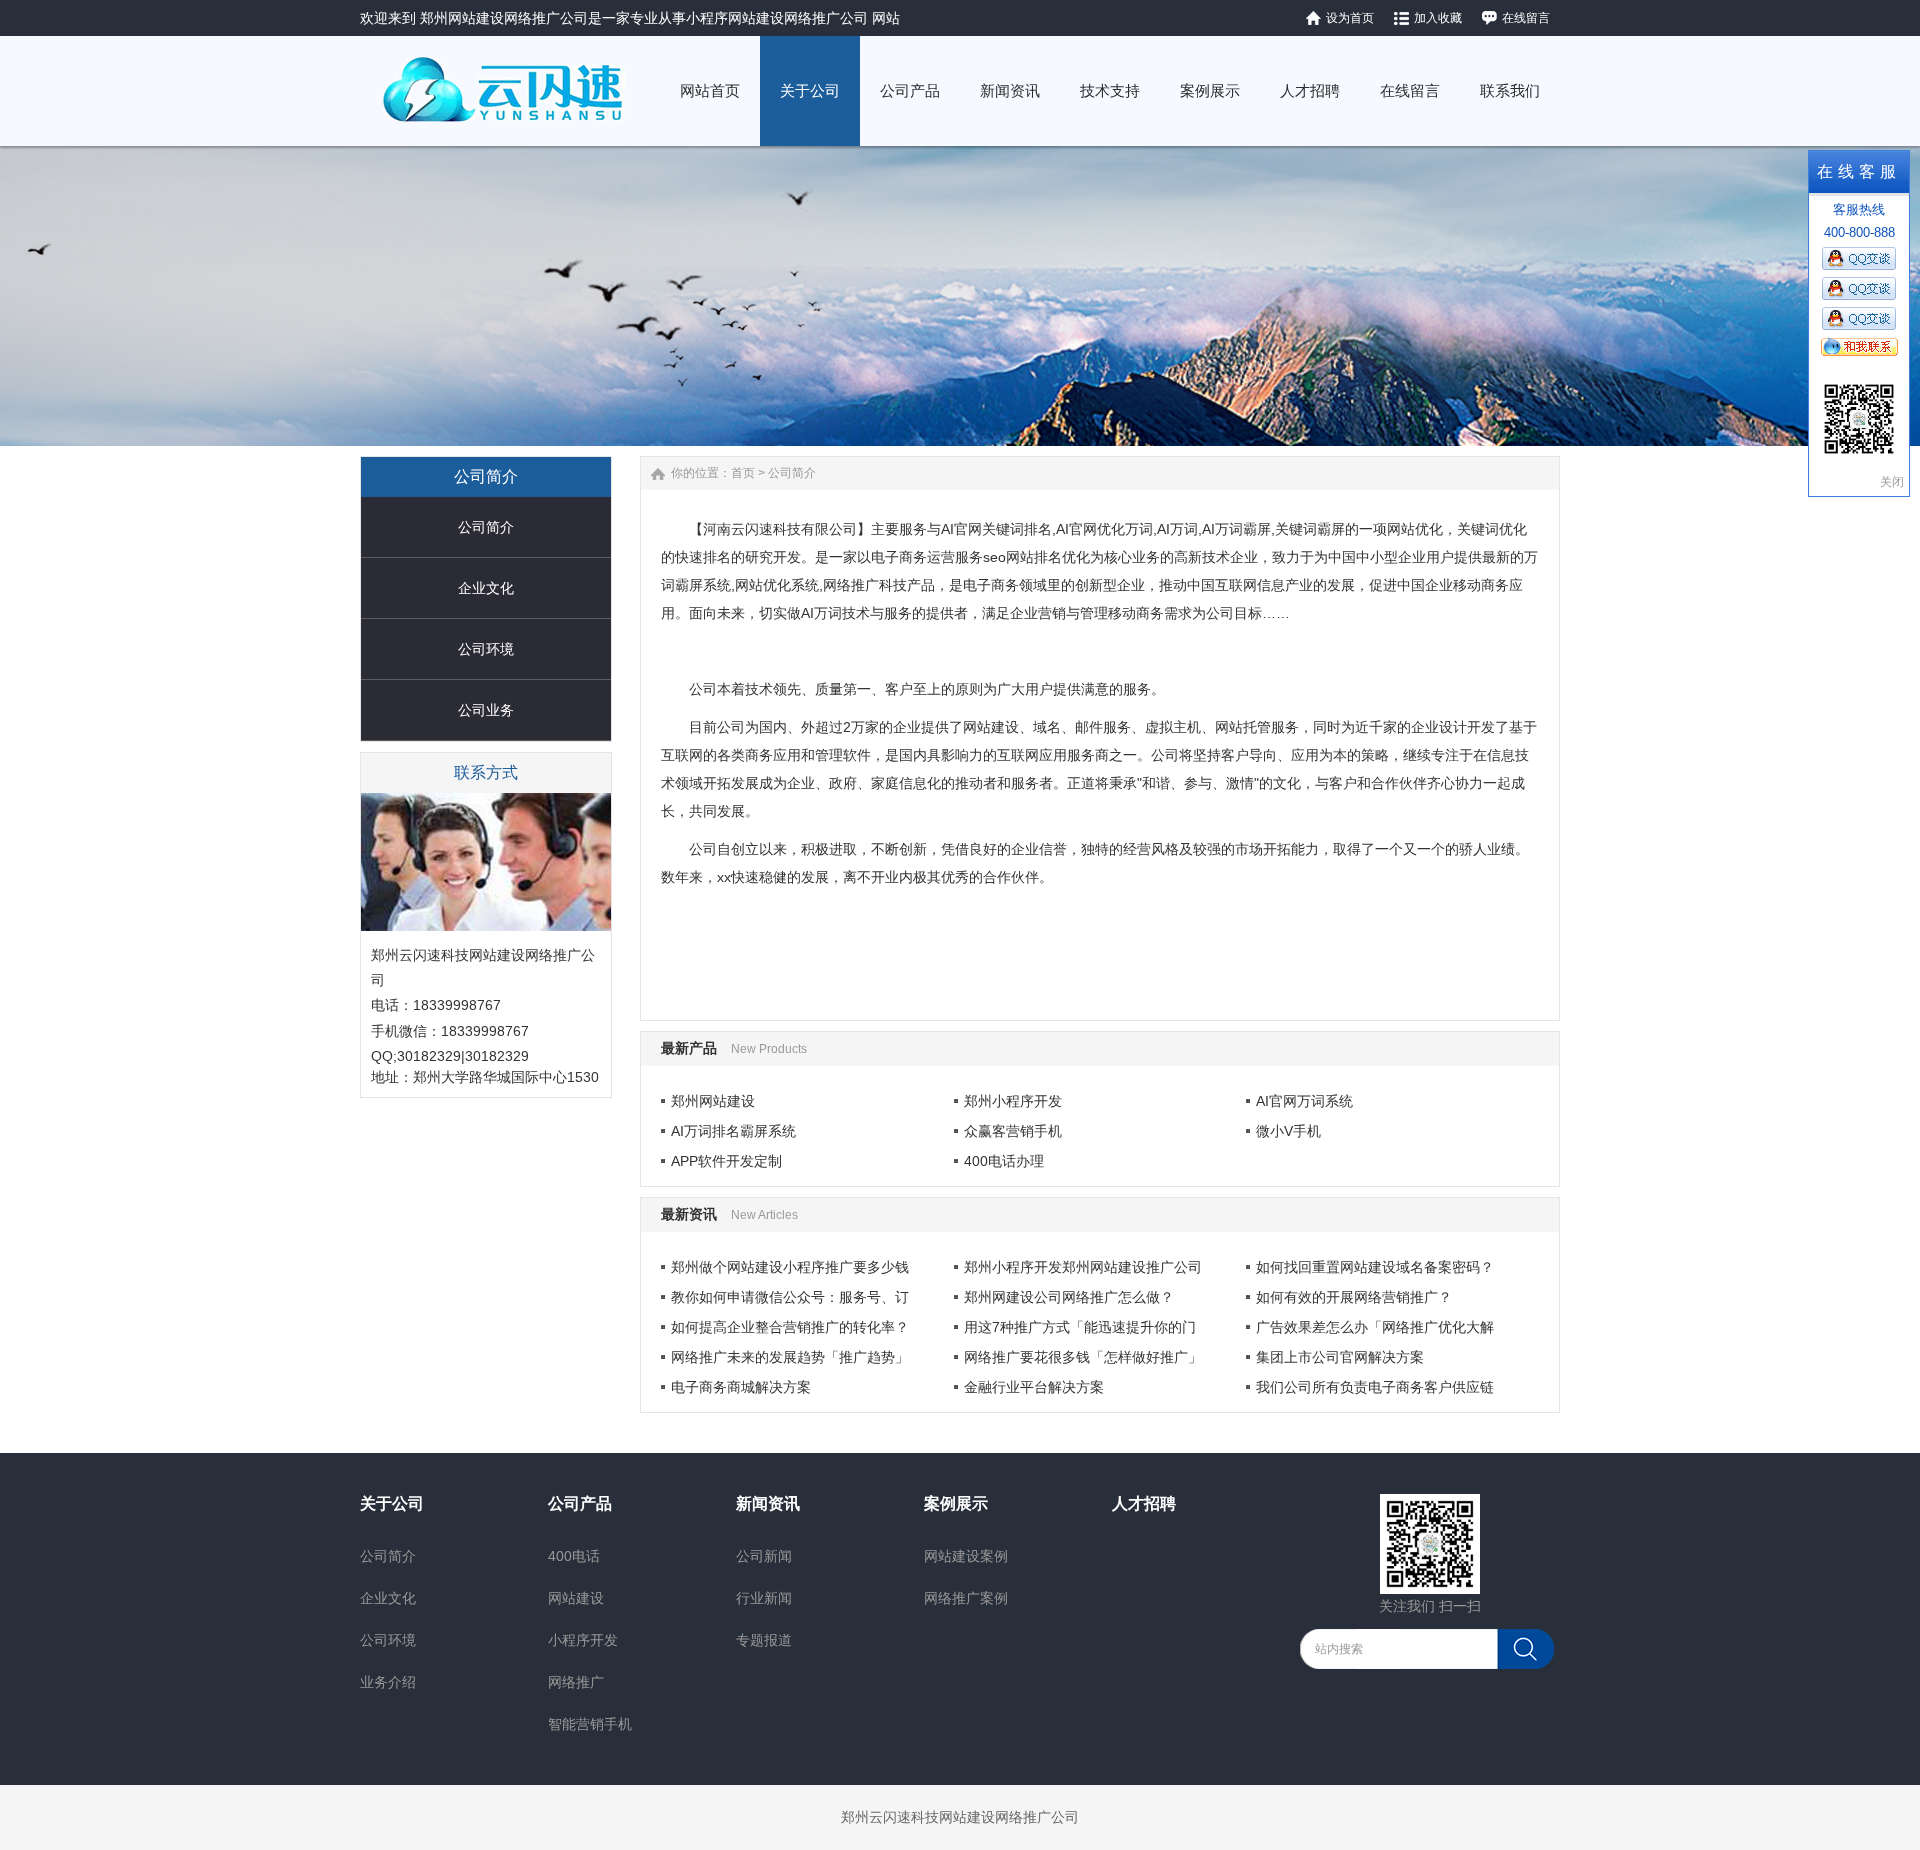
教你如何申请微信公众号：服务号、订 (790, 1297)
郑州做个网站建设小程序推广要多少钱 (790, 1267)
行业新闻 (764, 1598)
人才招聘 (1144, 1503)
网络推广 (576, 1682)
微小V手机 (1288, 1131)
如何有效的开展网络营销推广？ (1354, 1297)
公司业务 (486, 710)
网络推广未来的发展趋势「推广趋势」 (790, 1357)
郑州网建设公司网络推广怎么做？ (1069, 1297)
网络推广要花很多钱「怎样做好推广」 (1083, 1357)
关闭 (1892, 482)
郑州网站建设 (713, 1101)
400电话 (574, 1556)
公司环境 (486, 649)
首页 (743, 473)
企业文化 (486, 588)
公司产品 (580, 1503)
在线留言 (1526, 18)
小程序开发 (583, 1640)
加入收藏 (1438, 18)
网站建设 (576, 1598)
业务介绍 (388, 1682)
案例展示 (956, 1503)
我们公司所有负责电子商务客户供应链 (1375, 1387)
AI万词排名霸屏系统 (733, 1131)
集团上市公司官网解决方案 (1340, 1357)
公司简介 (486, 527)
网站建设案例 (966, 1556)
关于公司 (392, 1503)
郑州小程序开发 (1013, 1101)
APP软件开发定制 (726, 1161)
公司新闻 (764, 1556)
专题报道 (764, 1640)
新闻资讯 (768, 1503)
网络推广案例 (966, 1598)
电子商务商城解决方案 (741, 1387)
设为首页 (1350, 18)
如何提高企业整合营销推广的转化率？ (790, 1327)
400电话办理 (1004, 1161)
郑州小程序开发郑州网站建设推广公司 (1083, 1267)
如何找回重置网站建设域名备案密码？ (1375, 1267)
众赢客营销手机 (1013, 1131)
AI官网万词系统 (1304, 1101)
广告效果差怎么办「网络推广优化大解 (1375, 1327)
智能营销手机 (590, 1724)
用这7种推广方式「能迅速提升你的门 (1080, 1327)
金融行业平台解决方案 (1034, 1387)
